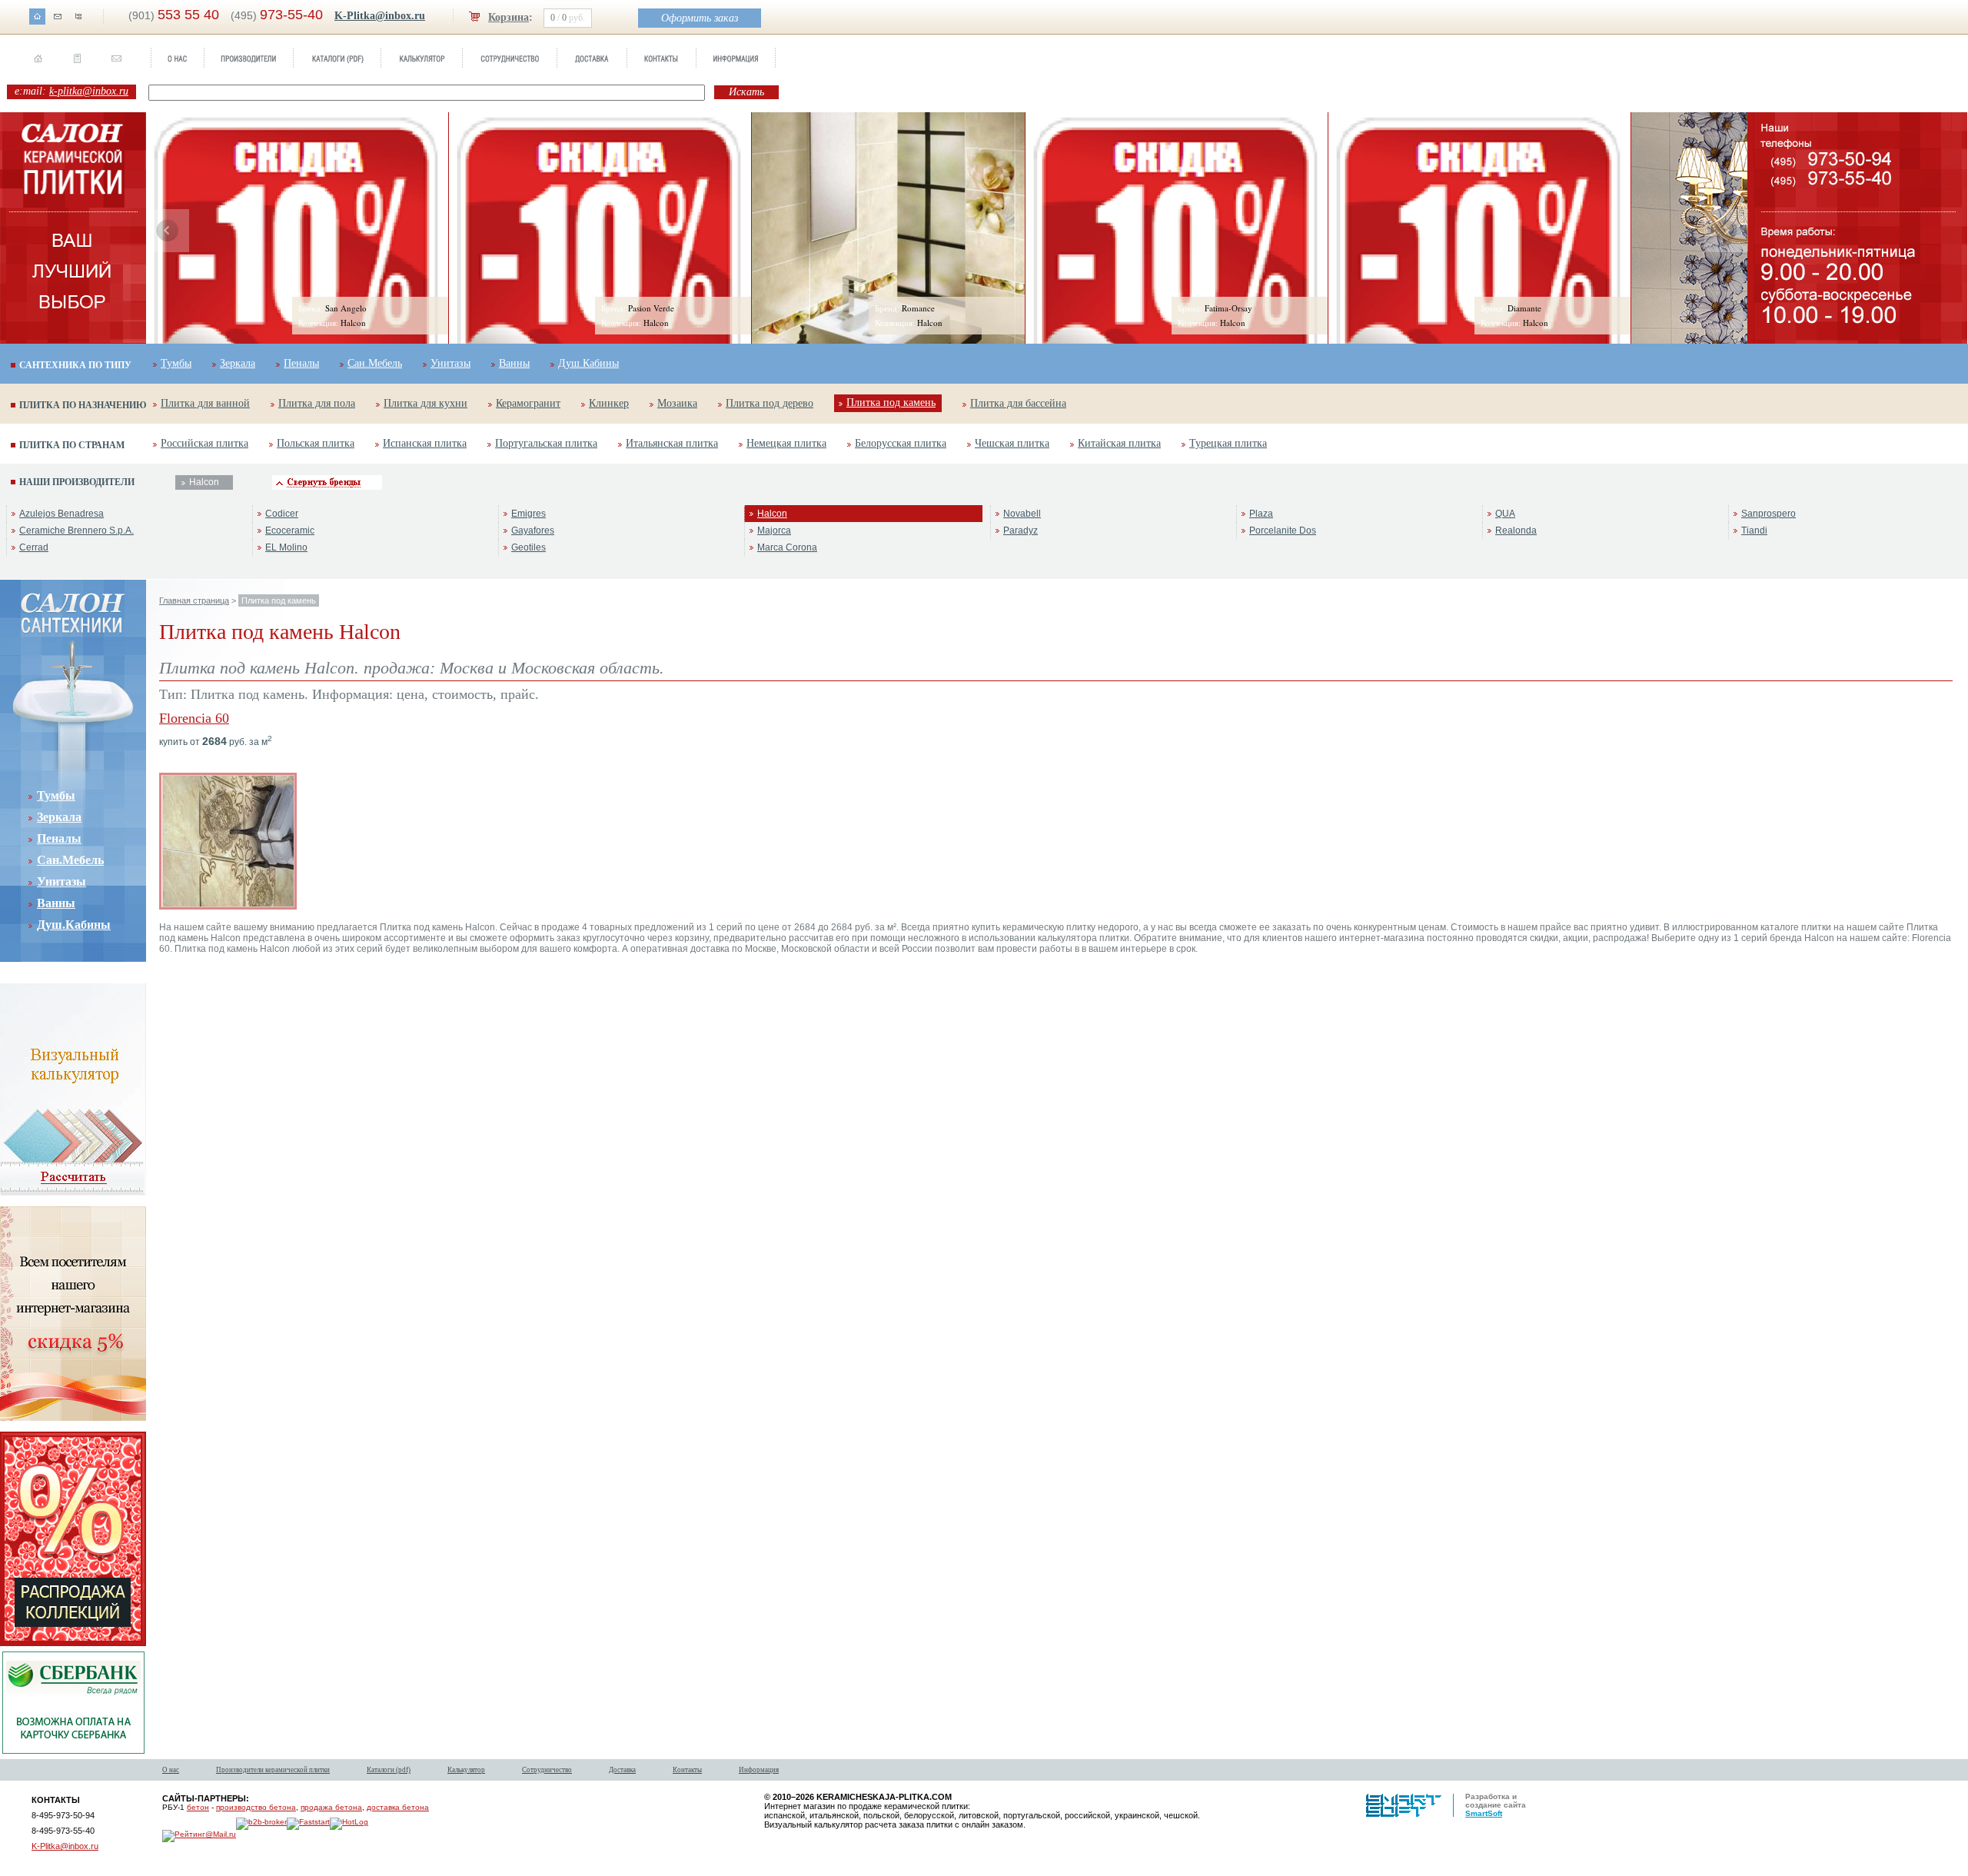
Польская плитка (316, 443)
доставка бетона (398, 1807)
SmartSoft (1484, 1813)
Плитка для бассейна (1018, 403)
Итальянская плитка (672, 443)
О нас (171, 1770)
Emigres (529, 514)
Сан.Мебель (375, 363)
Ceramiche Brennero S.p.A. (76, 531)
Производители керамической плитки (273, 1770)
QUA (1505, 514)
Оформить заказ (700, 18)
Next (1726, 231)
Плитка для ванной (205, 403)
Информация (759, 1770)
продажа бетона (331, 1807)
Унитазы (450, 363)
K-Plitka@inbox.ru (380, 16)
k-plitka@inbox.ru (89, 91)
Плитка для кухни (426, 403)
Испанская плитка (425, 443)
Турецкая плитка (1228, 443)
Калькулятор (466, 1770)
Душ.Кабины (588, 363)
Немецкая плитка (786, 443)
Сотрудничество (547, 1770)
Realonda (1516, 531)
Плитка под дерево (770, 403)
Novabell (1022, 514)
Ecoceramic (290, 531)
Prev (168, 231)
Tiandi (1754, 531)
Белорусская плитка (901, 443)
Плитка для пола (317, 403)
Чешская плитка (1012, 443)
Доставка (622, 1770)
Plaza (1261, 514)
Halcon (772, 514)
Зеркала (238, 363)
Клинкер (609, 403)
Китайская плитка (1119, 443)
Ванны (514, 363)
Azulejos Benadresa (61, 514)
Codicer (282, 514)
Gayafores (533, 531)
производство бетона (256, 1807)
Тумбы (176, 363)
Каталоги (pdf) (389, 1770)
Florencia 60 (194, 718)
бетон (198, 1807)
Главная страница (194, 600)
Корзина (509, 17)
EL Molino (286, 547)
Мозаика (677, 403)
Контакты (687, 1770)
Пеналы (301, 363)
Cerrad (34, 547)
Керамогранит (528, 403)
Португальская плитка (546, 443)
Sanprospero (1769, 514)
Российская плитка (204, 443)
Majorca (774, 531)
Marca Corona (787, 547)
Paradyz (1021, 531)
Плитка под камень (891, 402)
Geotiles (529, 547)
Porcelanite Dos (1283, 531)
